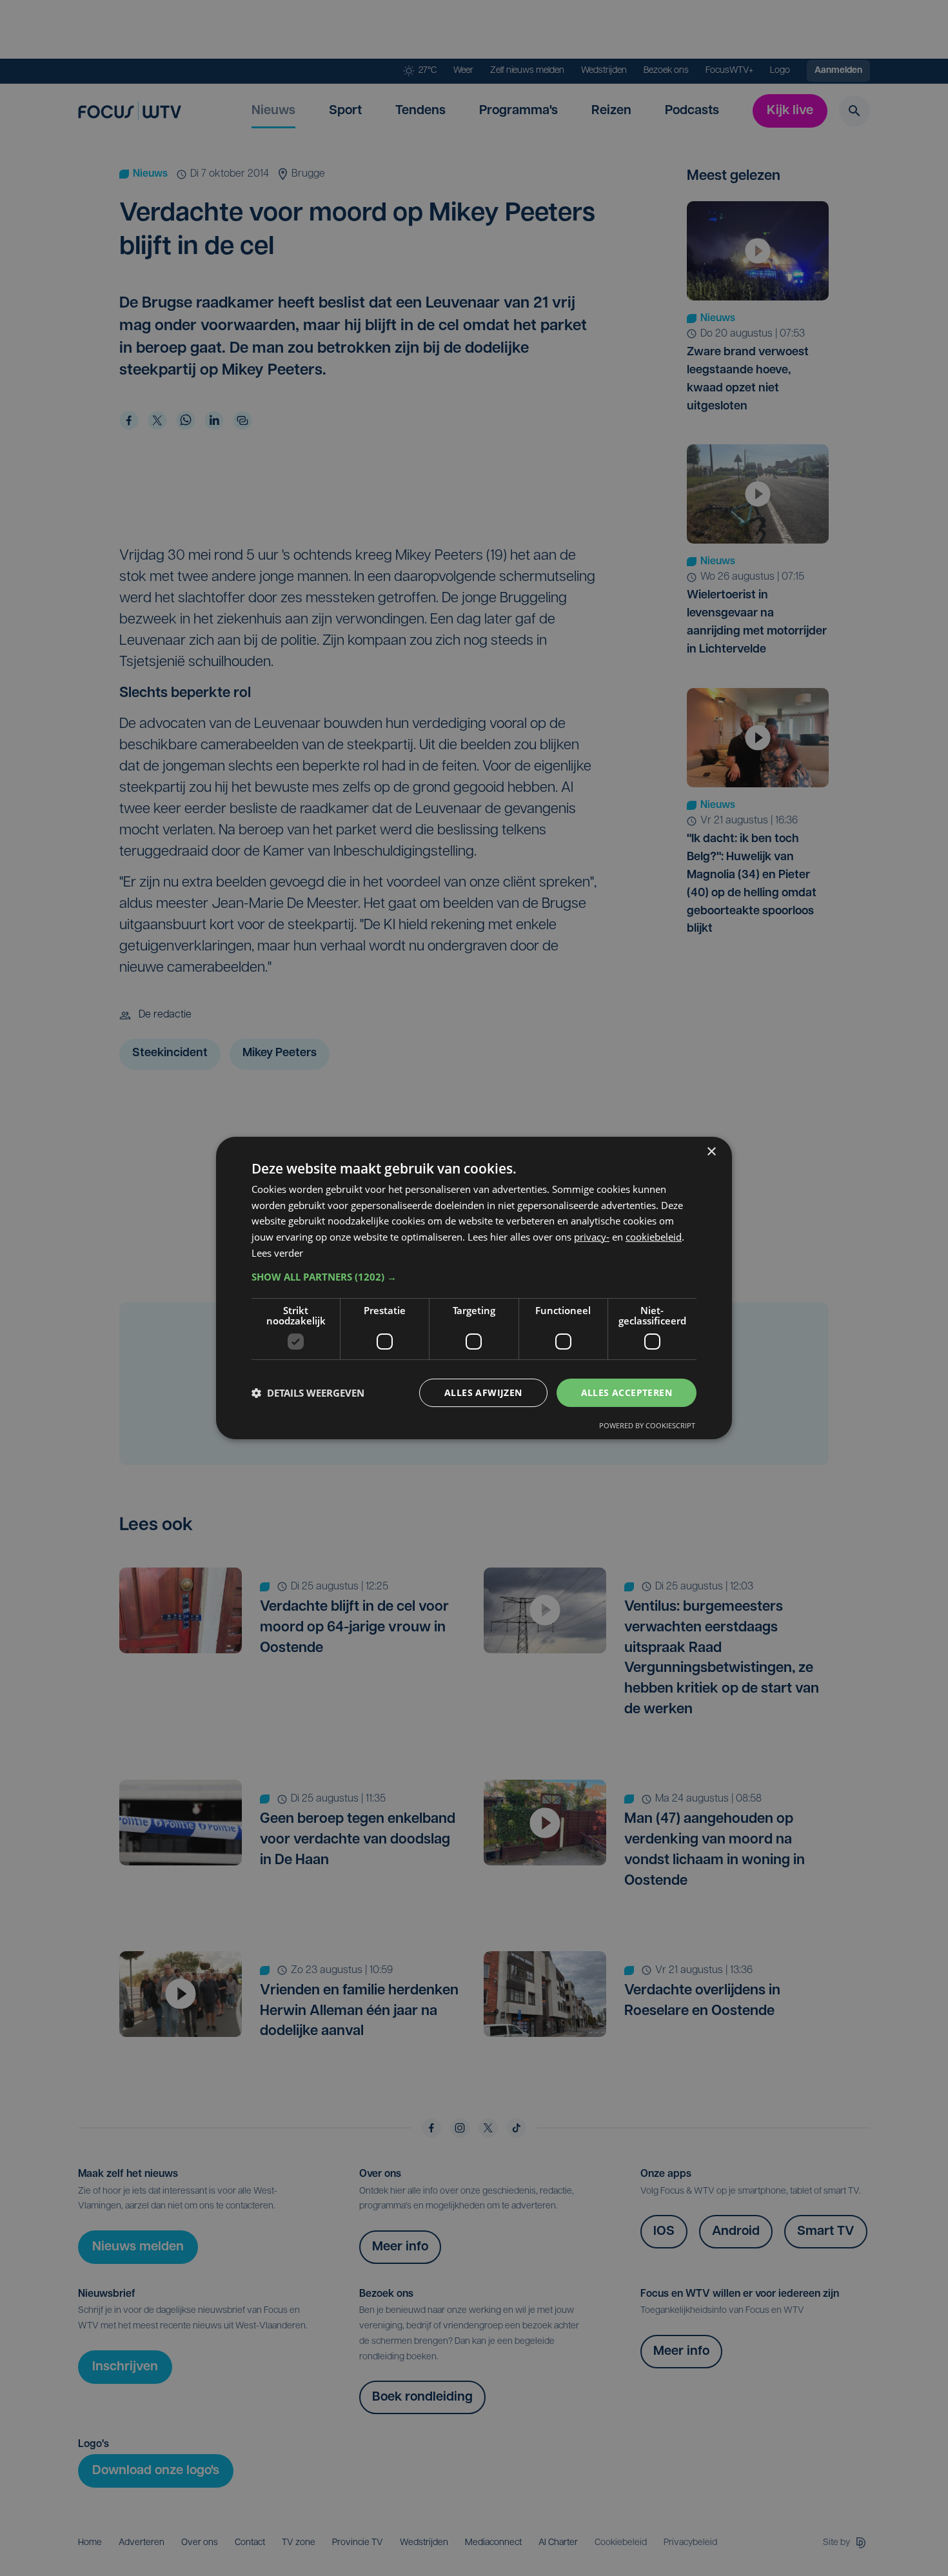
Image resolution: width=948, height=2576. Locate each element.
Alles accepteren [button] (627, 1392)
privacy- (592, 1237)
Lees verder (277, 1253)
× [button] (711, 1152)
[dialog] (474, 1288)
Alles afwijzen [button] (483, 1392)
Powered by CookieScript (647, 1425)
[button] (474, 1277)
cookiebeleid (654, 1237)
